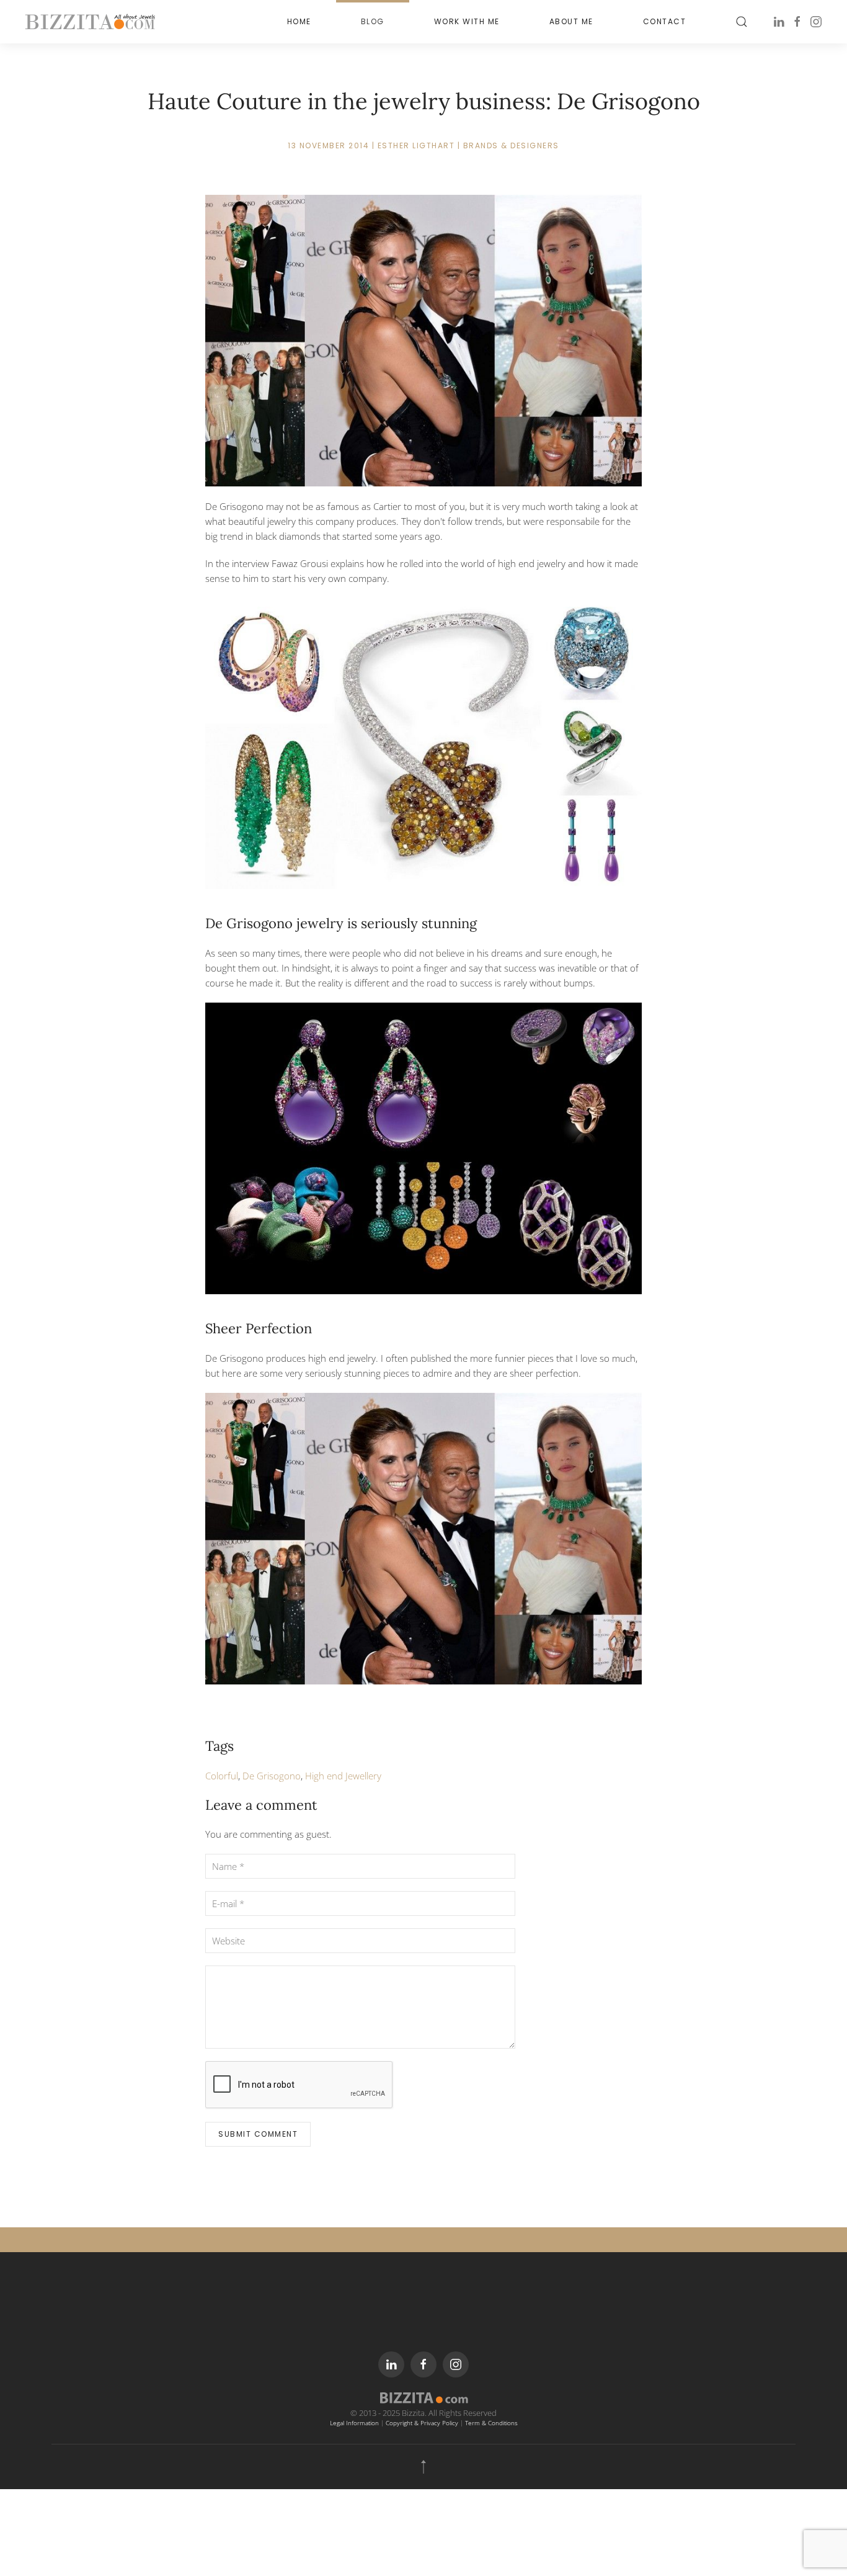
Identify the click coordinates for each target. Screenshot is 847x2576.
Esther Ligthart (416, 145)
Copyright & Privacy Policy (422, 2423)
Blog (373, 21)
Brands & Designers (511, 145)
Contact (665, 21)
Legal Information (354, 2423)
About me (571, 21)
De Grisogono (272, 1776)
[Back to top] (423, 2467)
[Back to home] (90, 22)
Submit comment (258, 2134)
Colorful (222, 1776)
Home (299, 21)
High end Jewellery (343, 1776)
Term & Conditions (491, 2423)
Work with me (467, 21)
